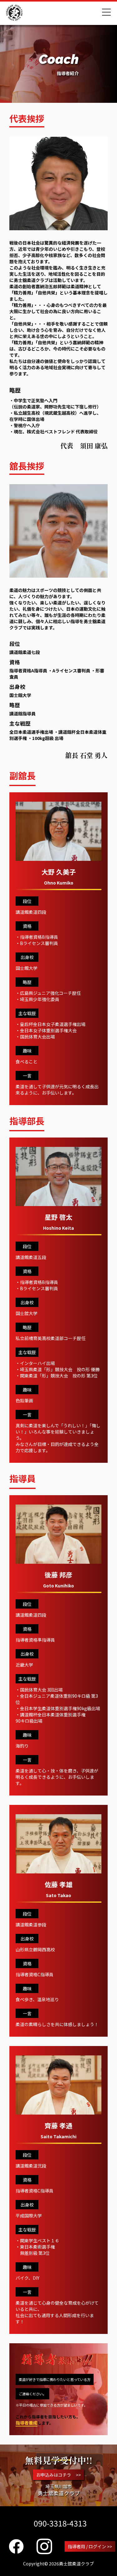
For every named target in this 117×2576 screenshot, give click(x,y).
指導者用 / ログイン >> (90, 2546)
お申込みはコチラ (58, 2475)
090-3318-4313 (60, 2523)
